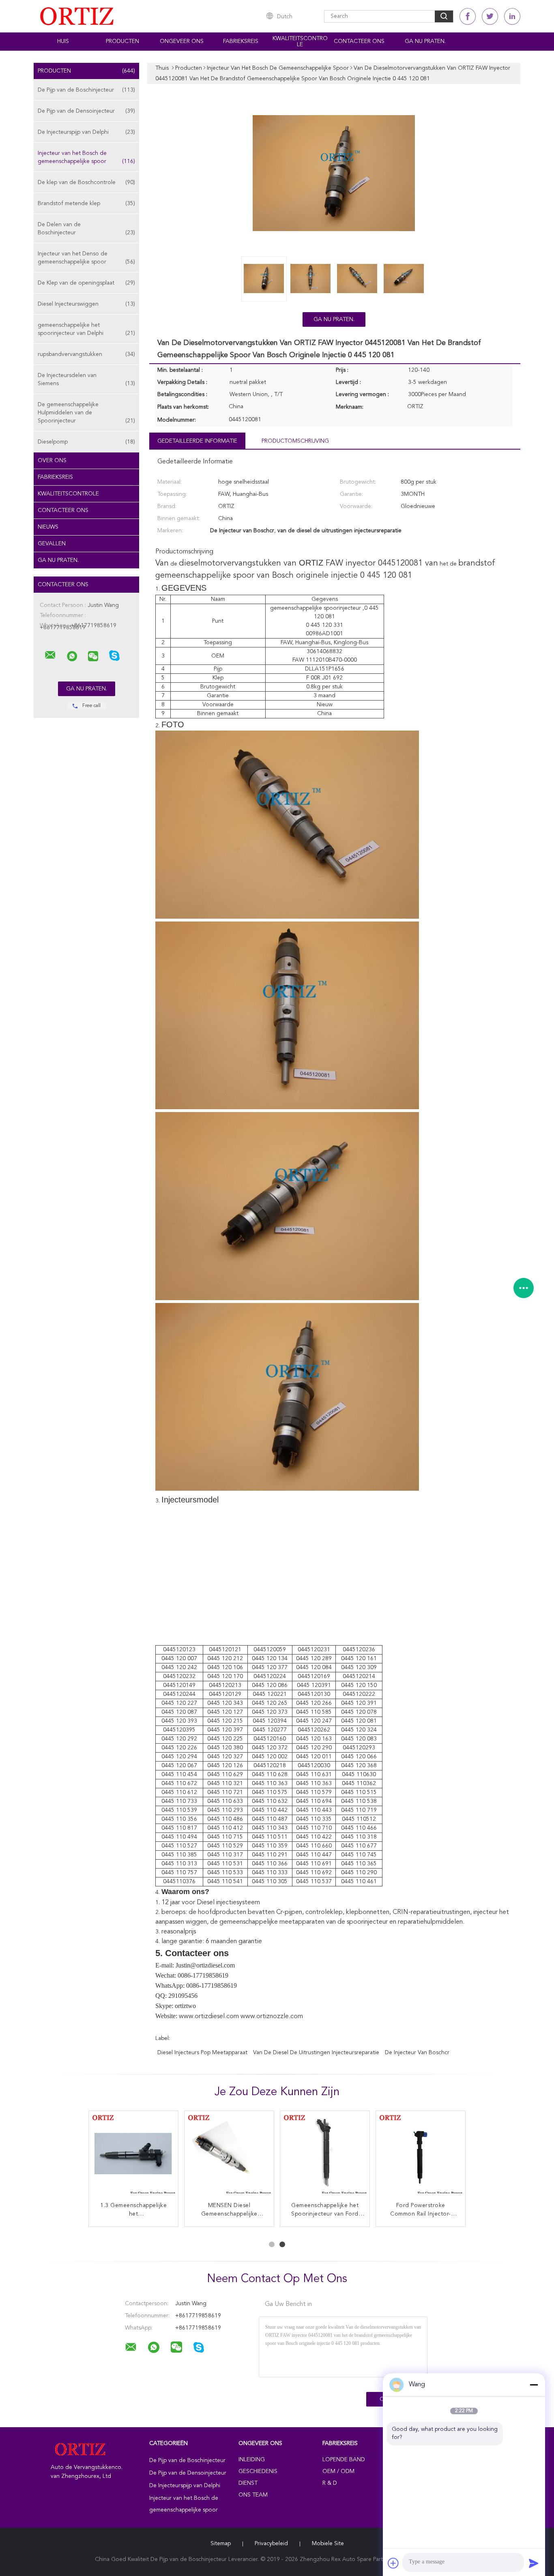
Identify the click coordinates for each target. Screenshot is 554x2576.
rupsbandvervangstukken (86, 354)
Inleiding (252, 2460)
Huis (63, 41)
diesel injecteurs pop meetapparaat (202, 2053)
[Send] (534, 2563)
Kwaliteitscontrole (300, 42)
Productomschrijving (295, 441)
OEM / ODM (338, 2471)
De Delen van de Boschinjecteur (86, 229)
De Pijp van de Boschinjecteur (86, 90)
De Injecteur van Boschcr (417, 2053)
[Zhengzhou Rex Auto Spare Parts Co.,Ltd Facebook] (468, 16)
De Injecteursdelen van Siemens (86, 379)
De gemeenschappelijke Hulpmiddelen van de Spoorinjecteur (86, 413)
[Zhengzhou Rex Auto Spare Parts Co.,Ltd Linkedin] (512, 16)
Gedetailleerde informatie (197, 441)
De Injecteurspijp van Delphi (86, 132)
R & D (330, 2483)
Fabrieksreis (241, 41)
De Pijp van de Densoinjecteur (86, 111)
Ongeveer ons (182, 41)
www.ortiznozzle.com (272, 2017)
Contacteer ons (359, 41)
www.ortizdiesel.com (209, 2017)
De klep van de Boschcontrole (86, 182)
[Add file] (393, 2563)
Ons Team (253, 2495)
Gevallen (52, 544)
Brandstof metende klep (86, 204)
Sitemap (221, 2544)
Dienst (248, 2483)
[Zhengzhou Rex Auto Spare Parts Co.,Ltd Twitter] (490, 16)
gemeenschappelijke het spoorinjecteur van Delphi (86, 329)
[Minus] (534, 2385)
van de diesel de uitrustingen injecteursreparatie (316, 2053)
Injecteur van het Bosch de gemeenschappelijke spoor (86, 157)
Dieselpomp (86, 442)
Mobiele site (328, 2544)
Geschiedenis (258, 2471)
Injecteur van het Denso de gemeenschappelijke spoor (86, 258)
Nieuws (48, 527)
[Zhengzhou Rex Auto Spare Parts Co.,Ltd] (50, 655)
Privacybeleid (271, 2544)
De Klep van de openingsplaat (86, 283)
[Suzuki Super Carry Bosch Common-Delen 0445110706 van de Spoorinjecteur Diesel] (421, 2156)
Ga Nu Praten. (425, 41)
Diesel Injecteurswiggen (86, 304)
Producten (122, 41)
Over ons (52, 461)
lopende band (344, 2460)
